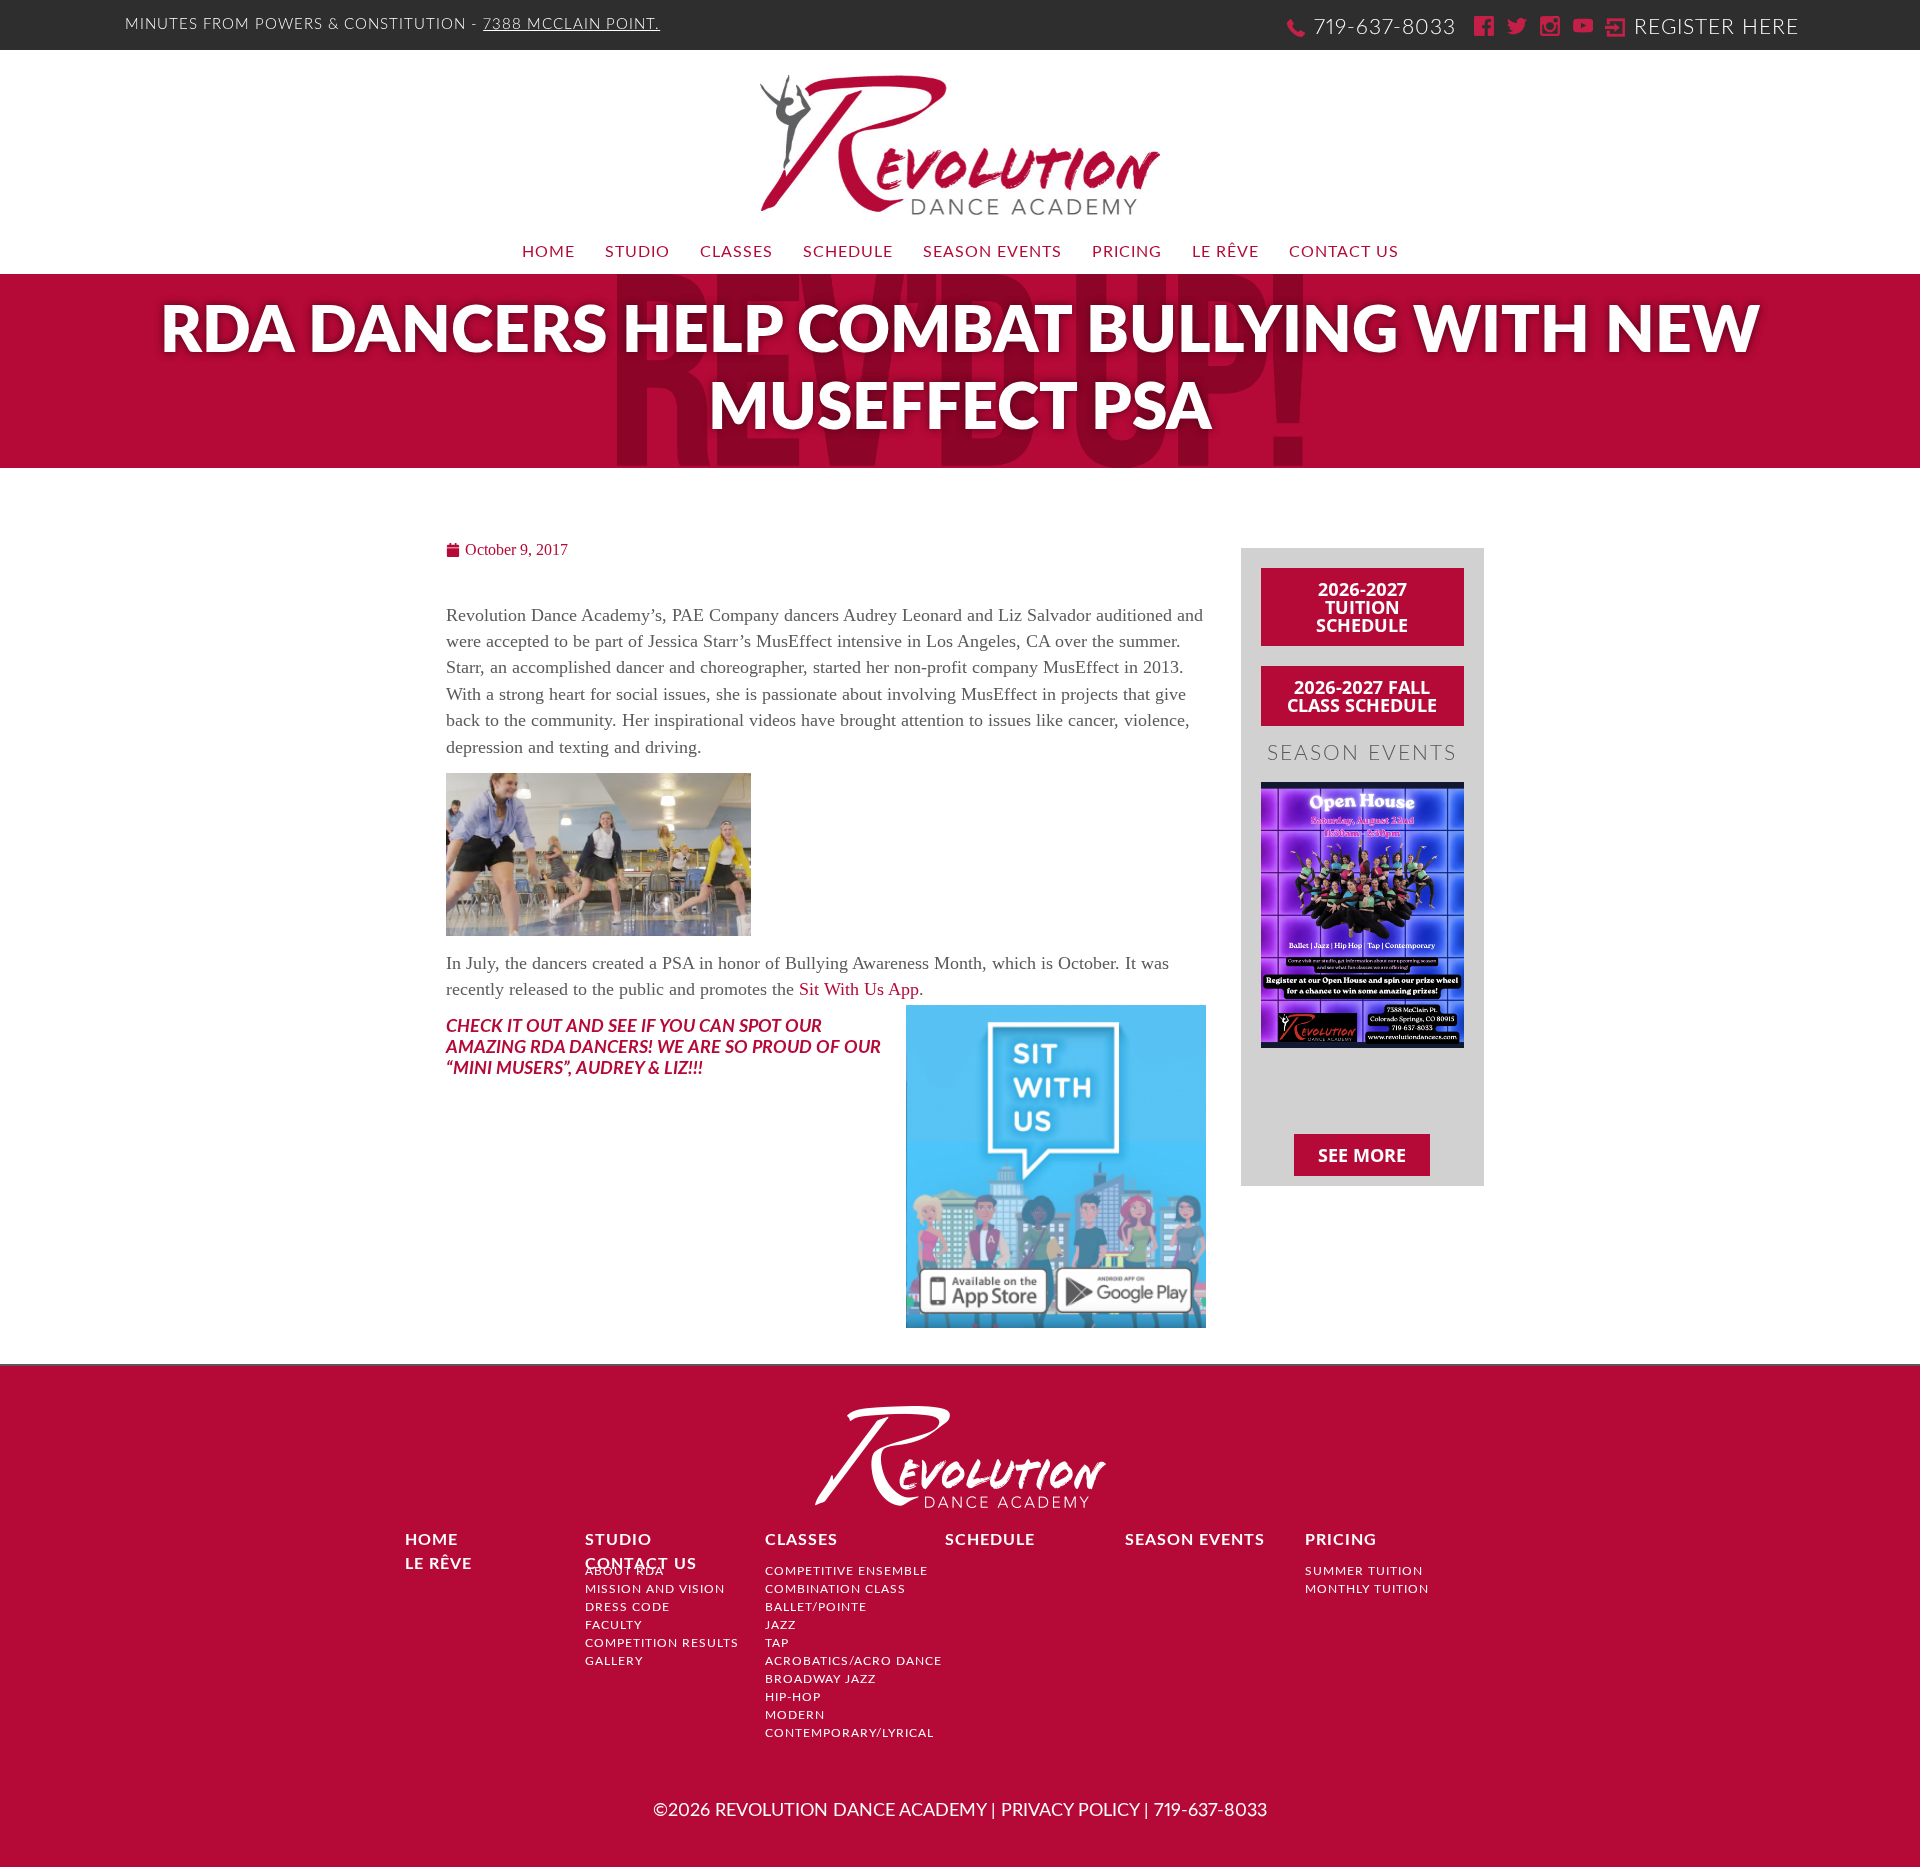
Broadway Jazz (820, 1679)
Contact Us (1344, 252)
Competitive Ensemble (846, 1571)
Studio (637, 252)
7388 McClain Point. (571, 24)
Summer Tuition (1364, 1571)
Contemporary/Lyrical (849, 1733)
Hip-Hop (793, 1697)
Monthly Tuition (1367, 1589)
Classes (736, 252)
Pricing (1127, 252)
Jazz (780, 1625)
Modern (795, 1715)
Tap (777, 1643)
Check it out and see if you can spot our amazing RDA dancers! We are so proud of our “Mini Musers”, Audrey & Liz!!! (663, 1047)
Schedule (848, 252)
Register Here (1716, 27)
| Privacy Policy (1065, 1810)
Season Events (992, 252)
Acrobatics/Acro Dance (853, 1661)
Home (548, 252)
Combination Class (835, 1589)
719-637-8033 (1385, 27)
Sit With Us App (859, 989)
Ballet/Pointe (816, 1607)
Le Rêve (1225, 252)
